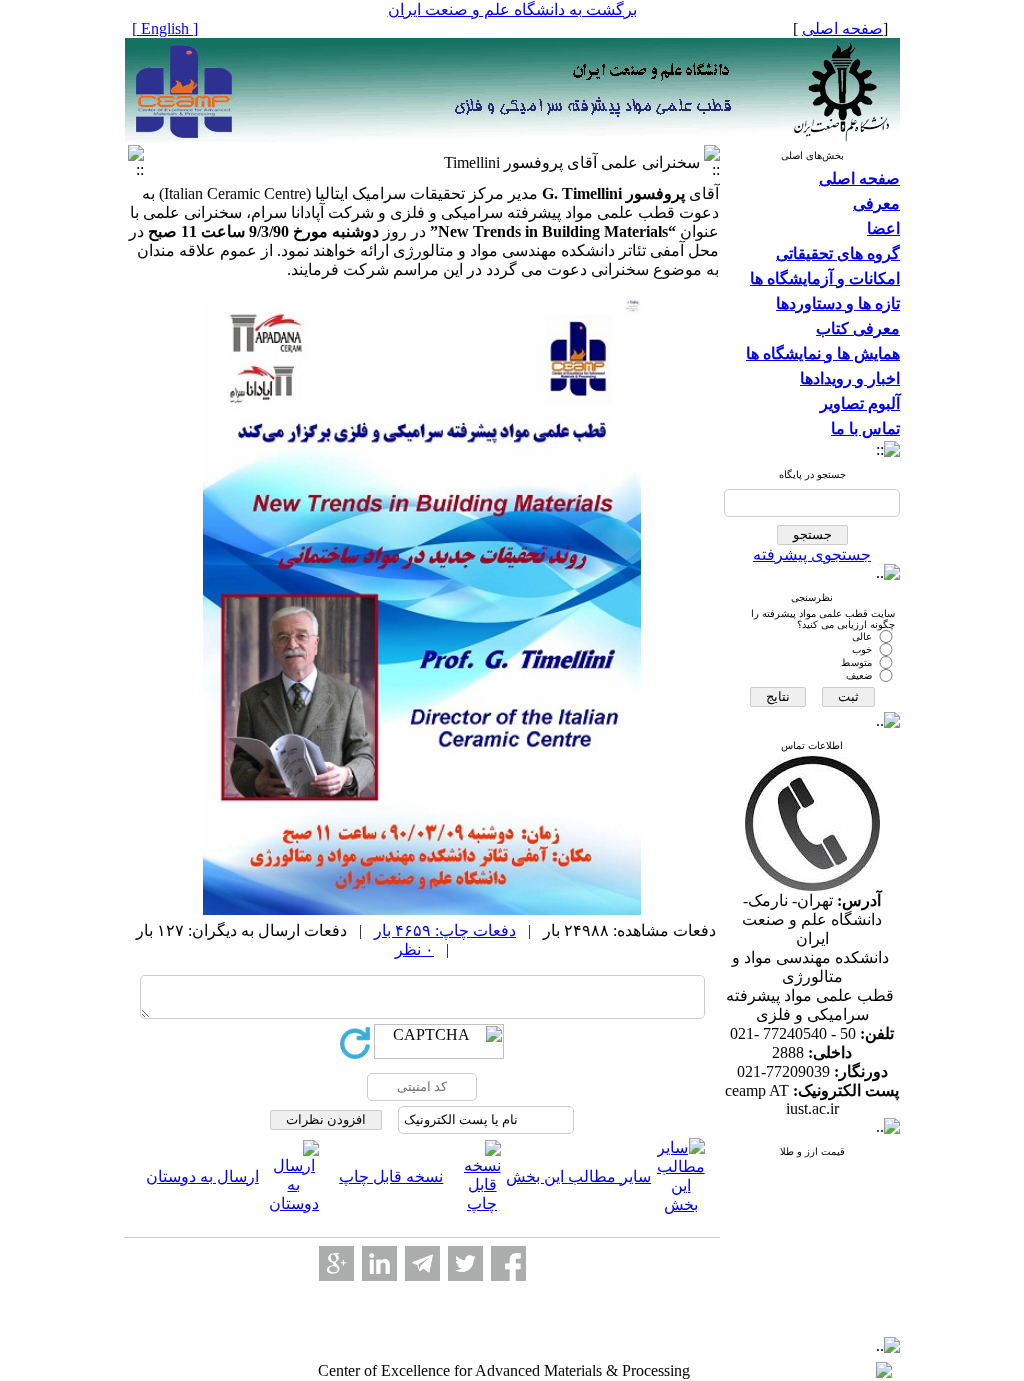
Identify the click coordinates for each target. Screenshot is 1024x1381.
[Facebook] (508, 1263)
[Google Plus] (336, 1263)
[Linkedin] (379, 1263)
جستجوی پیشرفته (812, 554)
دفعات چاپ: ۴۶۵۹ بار (445, 930)
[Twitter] (465, 1263)
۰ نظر (414, 949)
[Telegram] (422, 1263)
